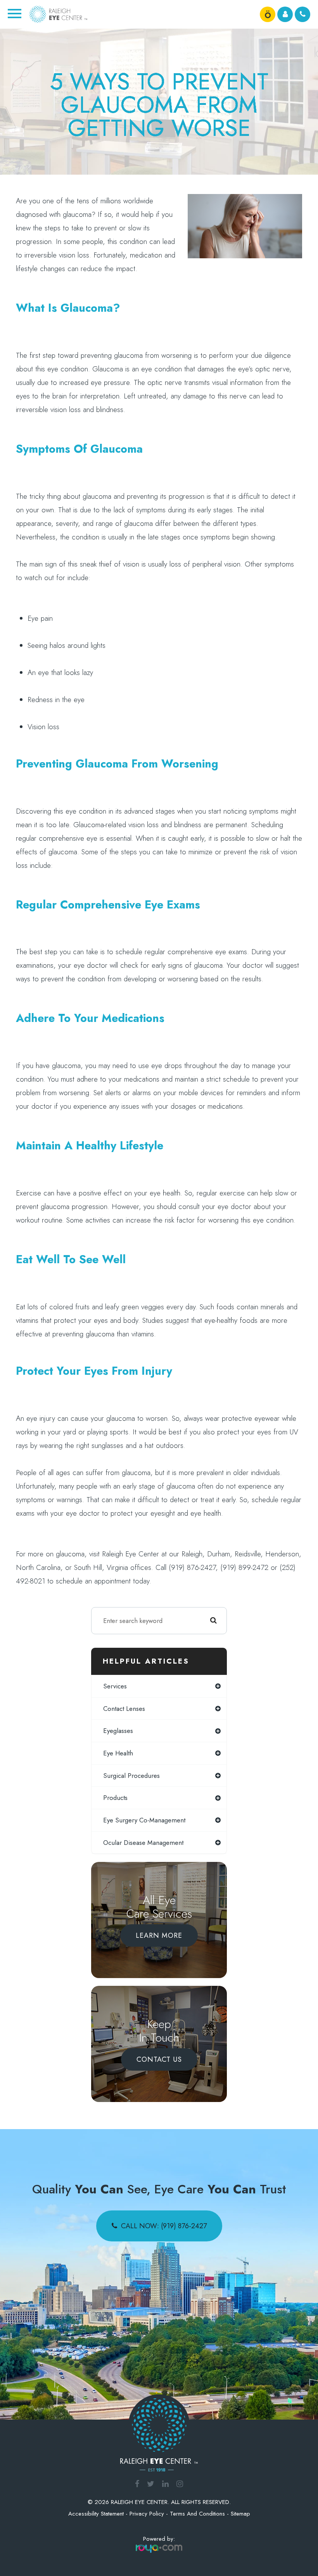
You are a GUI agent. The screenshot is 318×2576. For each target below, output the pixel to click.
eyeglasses (118, 1731)
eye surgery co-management (144, 1820)
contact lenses (124, 1709)
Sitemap (240, 2514)
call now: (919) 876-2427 (164, 2226)
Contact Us (159, 2059)
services (115, 1686)
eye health (118, 1753)
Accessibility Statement (96, 2514)
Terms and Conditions (197, 2514)
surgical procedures (131, 1776)
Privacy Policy (147, 2514)
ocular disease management (143, 1843)
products (115, 1798)
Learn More (159, 1935)
